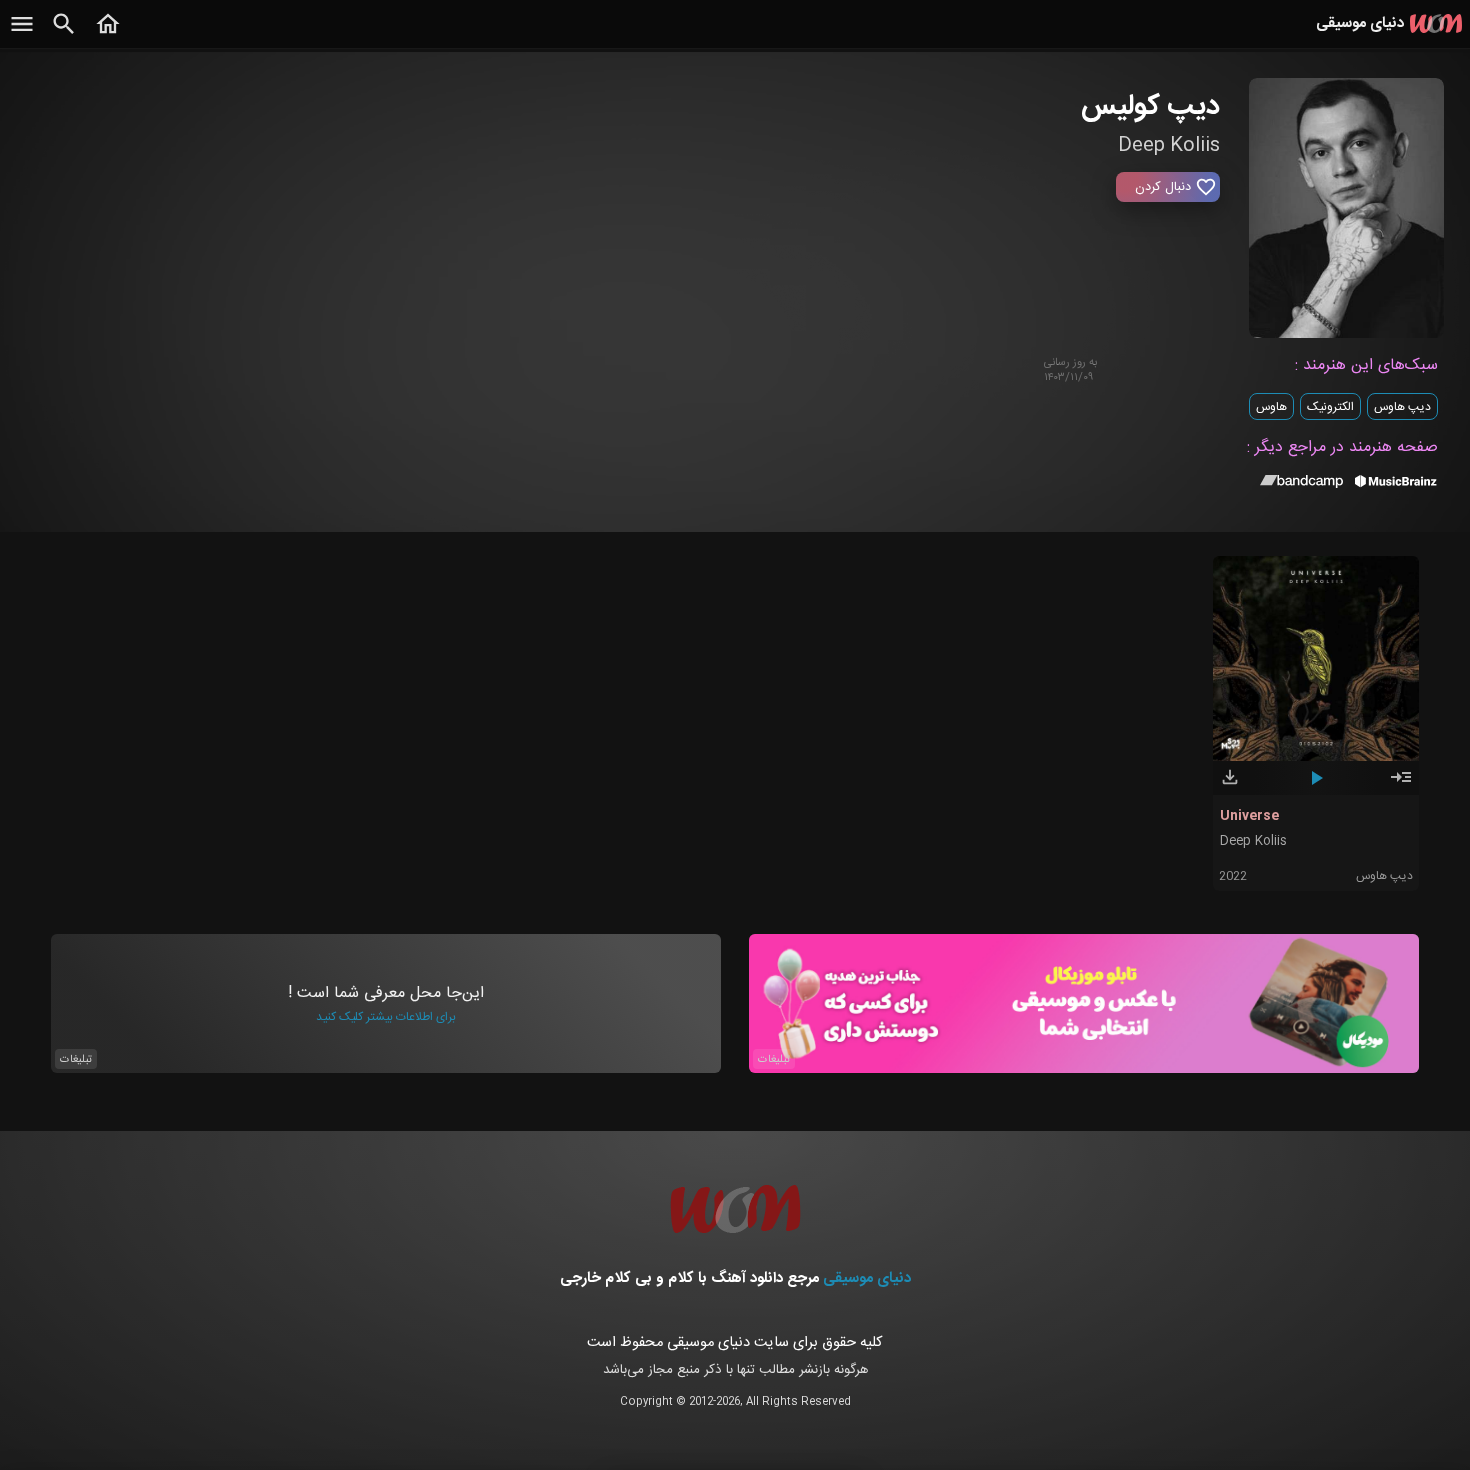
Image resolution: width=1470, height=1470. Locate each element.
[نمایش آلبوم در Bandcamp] (1301, 485)
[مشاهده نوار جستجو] (64, 35)
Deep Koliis (1253, 841)
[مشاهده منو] (22, 35)
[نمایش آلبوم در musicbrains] (1396, 485)
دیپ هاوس (1402, 407)
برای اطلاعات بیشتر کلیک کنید (386, 1017)
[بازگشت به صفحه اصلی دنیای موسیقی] (108, 35)
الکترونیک (1330, 407)
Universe (1249, 816)
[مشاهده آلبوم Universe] (1401, 786)
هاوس (1271, 407)
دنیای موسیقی (867, 1278)
